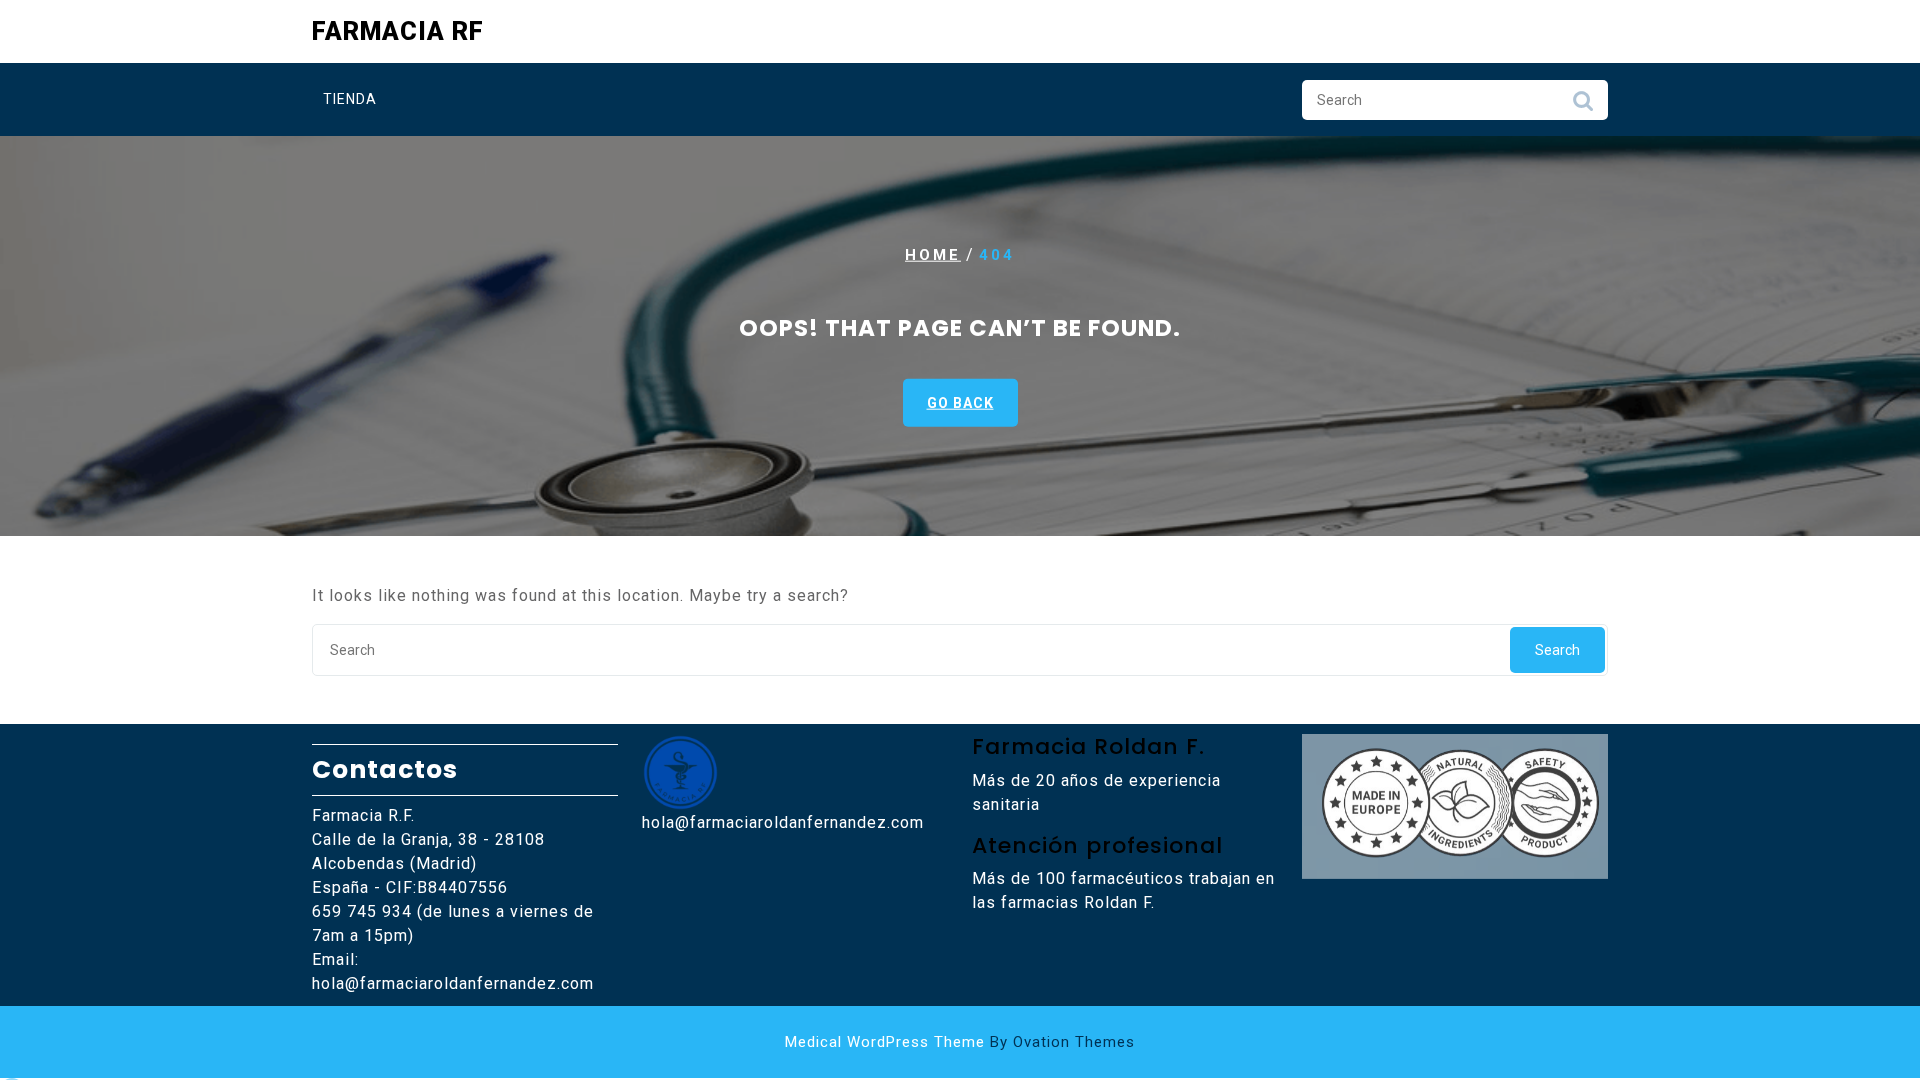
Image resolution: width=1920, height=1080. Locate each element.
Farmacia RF (398, 31)
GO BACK (960, 403)
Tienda (350, 99)
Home (933, 255)
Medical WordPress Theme (960, 1042)
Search (1583, 106)
